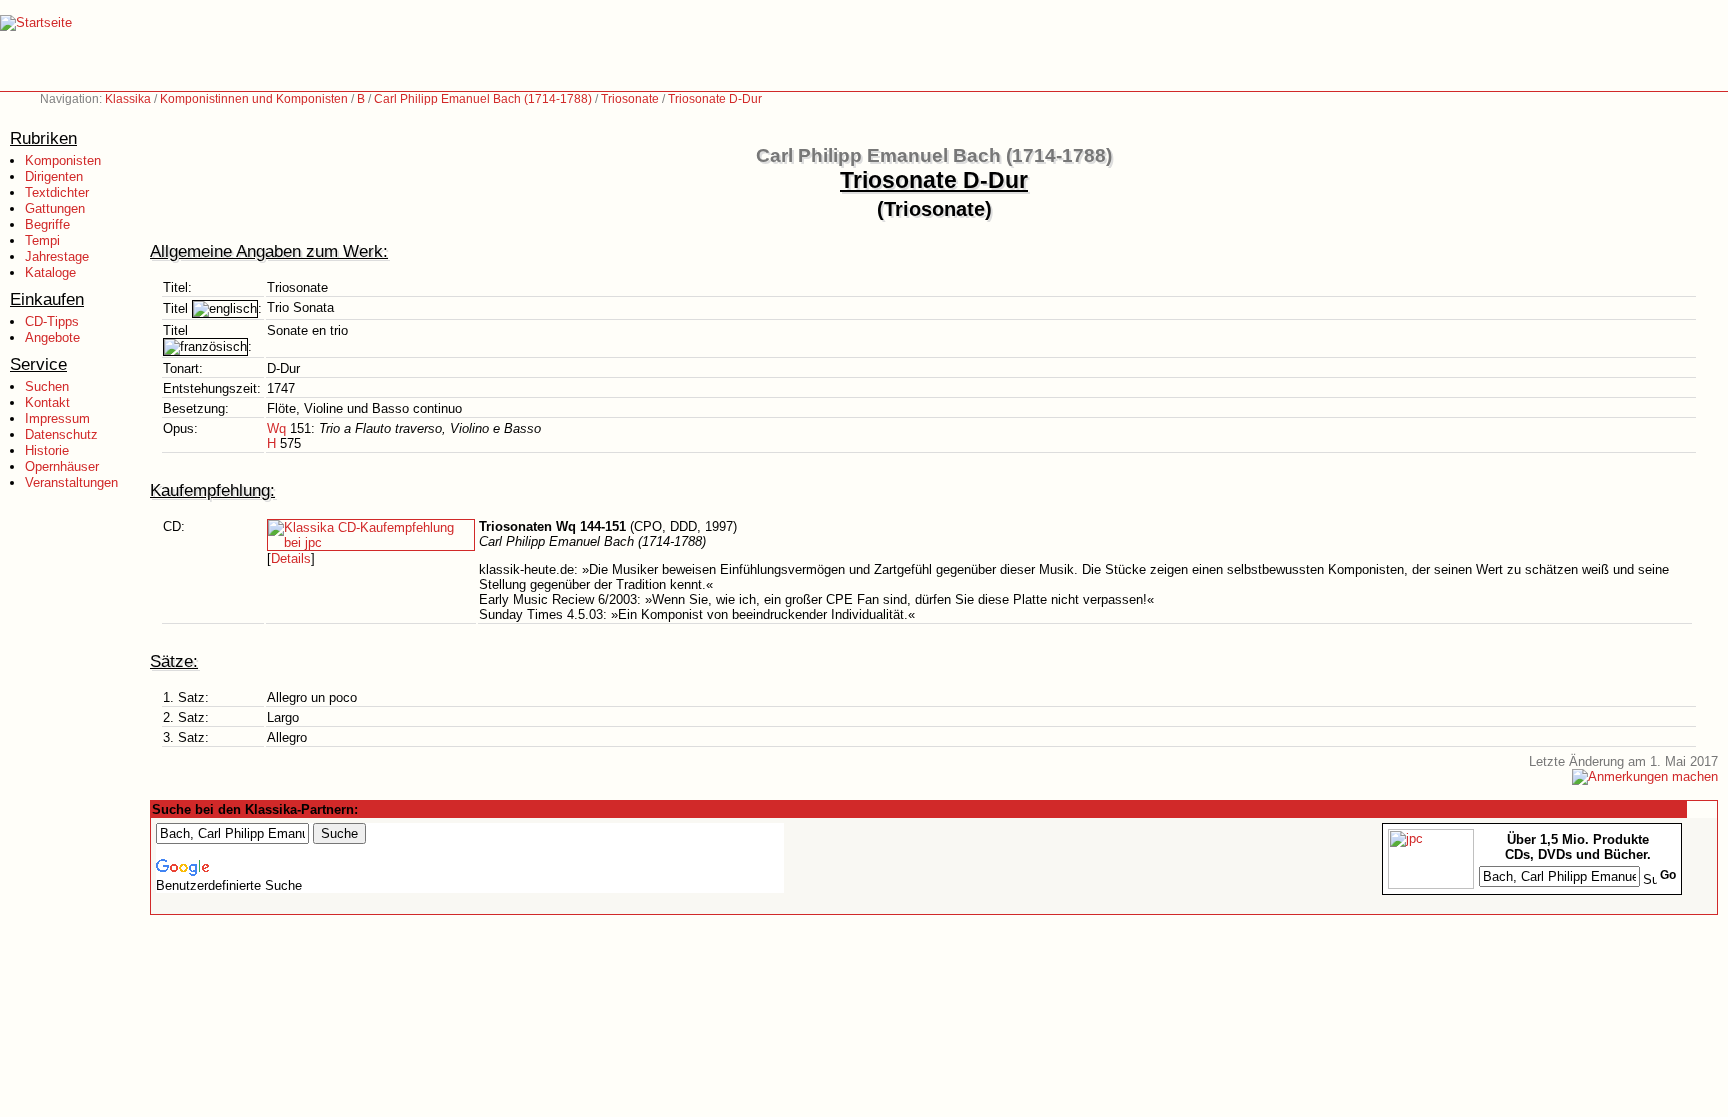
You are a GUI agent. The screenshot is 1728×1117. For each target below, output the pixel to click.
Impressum (57, 418)
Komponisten (63, 160)
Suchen (47, 386)
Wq (276, 428)
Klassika (128, 99)
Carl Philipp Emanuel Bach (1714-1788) (483, 99)
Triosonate (630, 99)
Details (291, 558)
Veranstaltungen (71, 482)
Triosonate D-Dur (715, 99)
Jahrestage (57, 256)
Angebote (52, 337)
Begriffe (47, 224)
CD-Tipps (52, 321)
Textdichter (57, 192)
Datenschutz (61, 434)
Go (1668, 875)
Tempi (42, 240)
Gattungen (55, 208)
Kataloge (50, 272)
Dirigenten (54, 176)
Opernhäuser (62, 466)
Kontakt (47, 402)
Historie (47, 450)
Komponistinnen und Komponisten (254, 99)
